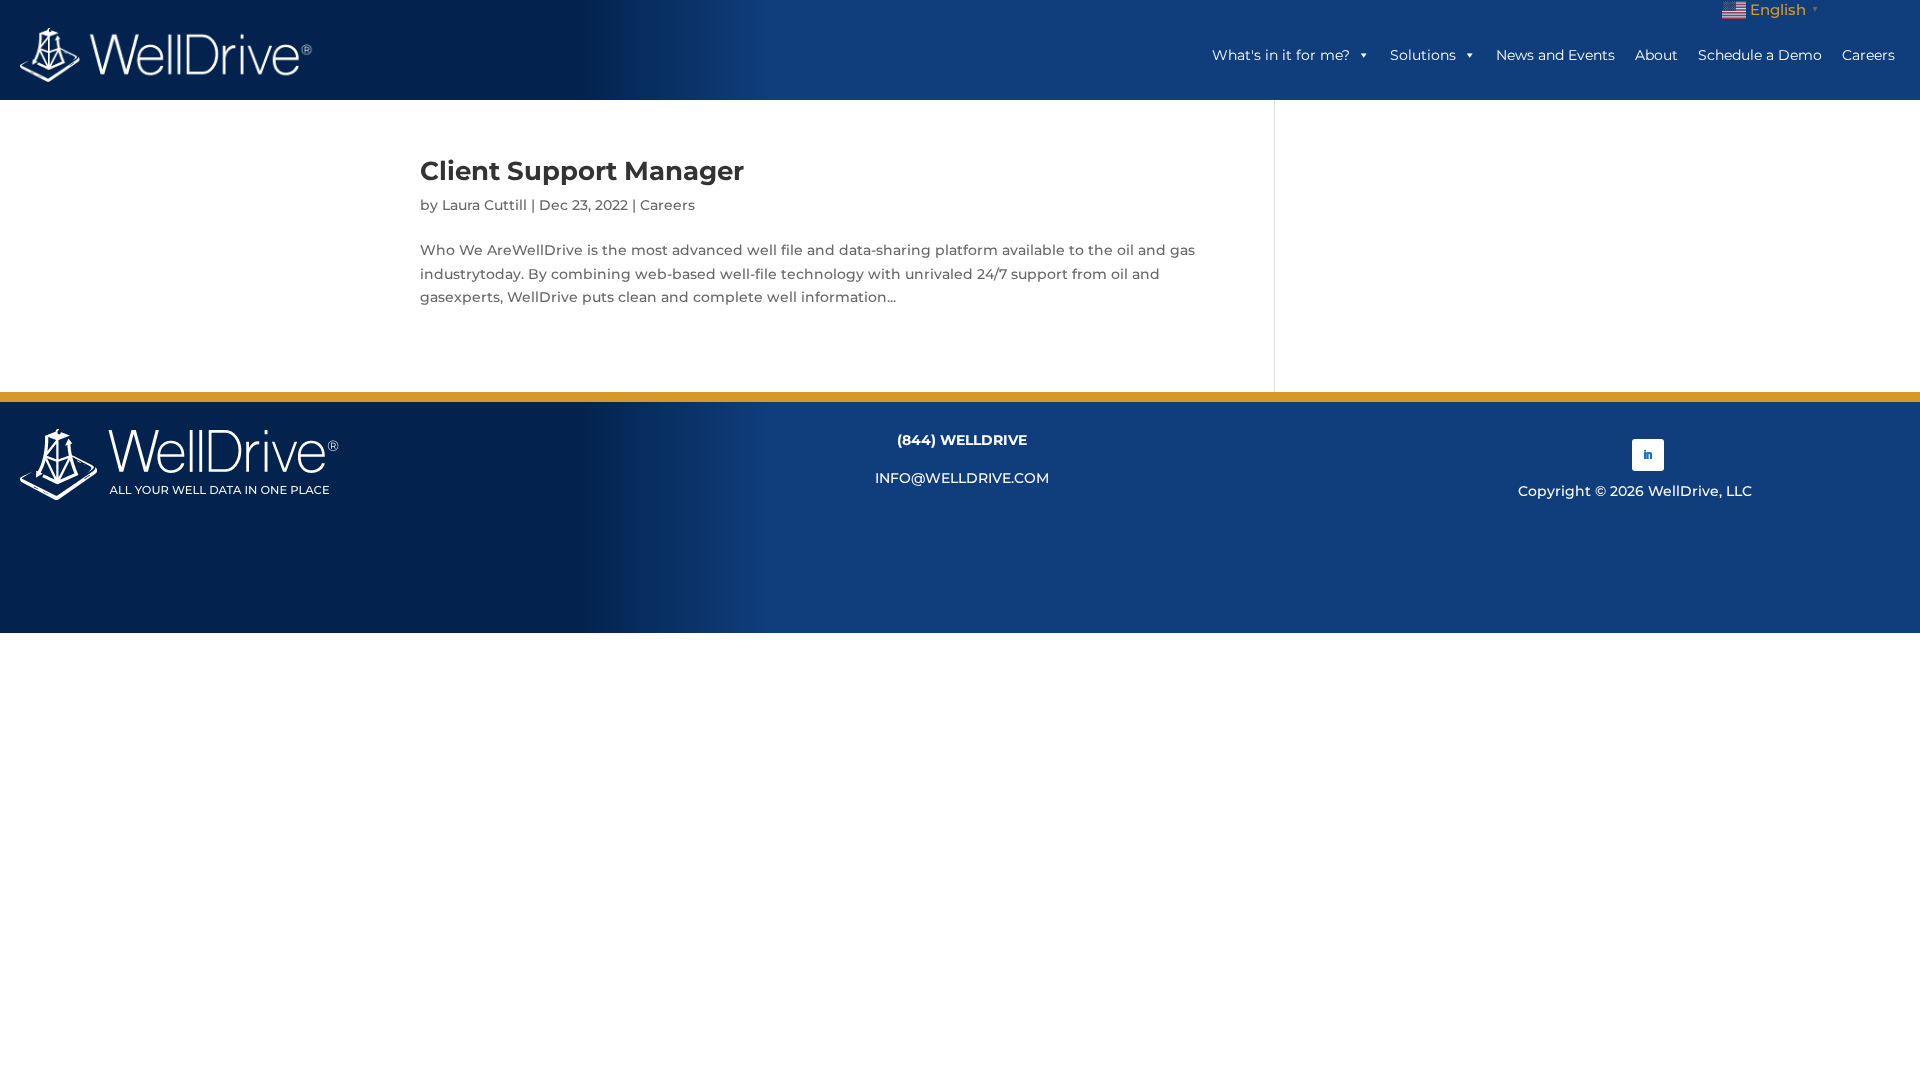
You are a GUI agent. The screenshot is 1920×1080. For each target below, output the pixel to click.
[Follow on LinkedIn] (1648, 455)
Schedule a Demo (1760, 55)
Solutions (1423, 55)
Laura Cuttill (484, 205)
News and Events (1555, 55)
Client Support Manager (582, 171)
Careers (1868, 55)
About (1656, 55)
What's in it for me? (1281, 55)
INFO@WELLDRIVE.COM (962, 478)
